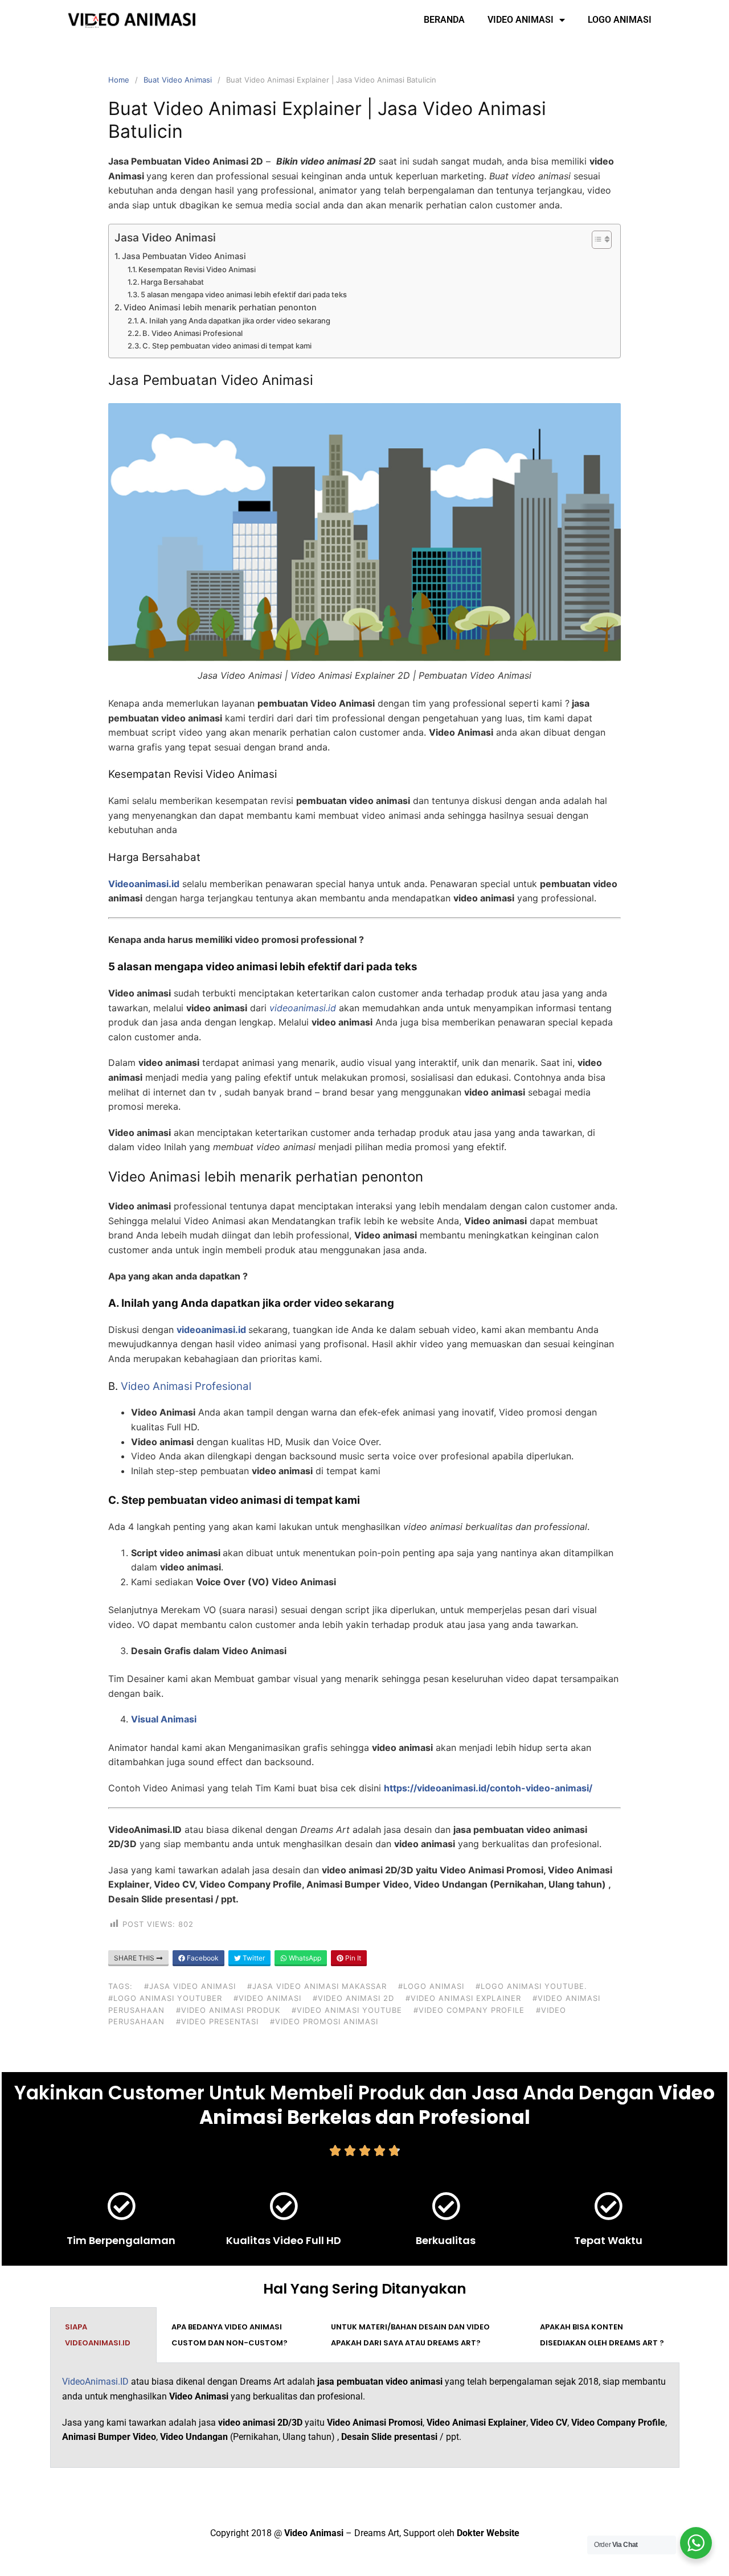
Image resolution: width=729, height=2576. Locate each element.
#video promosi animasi (324, 2021)
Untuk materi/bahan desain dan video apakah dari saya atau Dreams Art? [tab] (410, 2335)
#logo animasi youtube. (531, 1986)
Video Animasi (521, 20)
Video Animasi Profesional (186, 1386)
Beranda (444, 20)
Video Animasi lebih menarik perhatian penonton (220, 307)
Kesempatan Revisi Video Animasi (197, 269)
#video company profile (469, 2010)
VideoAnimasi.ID (95, 2382)
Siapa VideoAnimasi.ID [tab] (98, 2335)
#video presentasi (217, 2021)
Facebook (202, 1958)
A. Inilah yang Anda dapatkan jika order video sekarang (235, 321)
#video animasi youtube (347, 2010)
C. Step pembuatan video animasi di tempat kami (227, 346)
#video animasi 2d (353, 1998)
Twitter (253, 1958)
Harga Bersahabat (172, 282)
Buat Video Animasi (178, 80)
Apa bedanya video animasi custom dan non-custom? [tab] (230, 2335)
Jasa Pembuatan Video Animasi (184, 256)
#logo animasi (431, 1986)
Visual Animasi (164, 1719)
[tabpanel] (365, 2415)
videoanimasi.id (211, 1330)
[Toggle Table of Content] (596, 240)
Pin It (352, 1958)
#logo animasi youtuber (165, 1998)
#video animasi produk (228, 2010)
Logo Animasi (620, 20)
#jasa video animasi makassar (317, 1986)
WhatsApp (304, 1958)
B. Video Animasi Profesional (193, 333)
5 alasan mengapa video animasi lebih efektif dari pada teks (244, 294)
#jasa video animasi (190, 1986)
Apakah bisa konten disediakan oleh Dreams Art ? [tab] (602, 2335)
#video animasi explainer (463, 1998)
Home (119, 80)
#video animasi (267, 1998)
